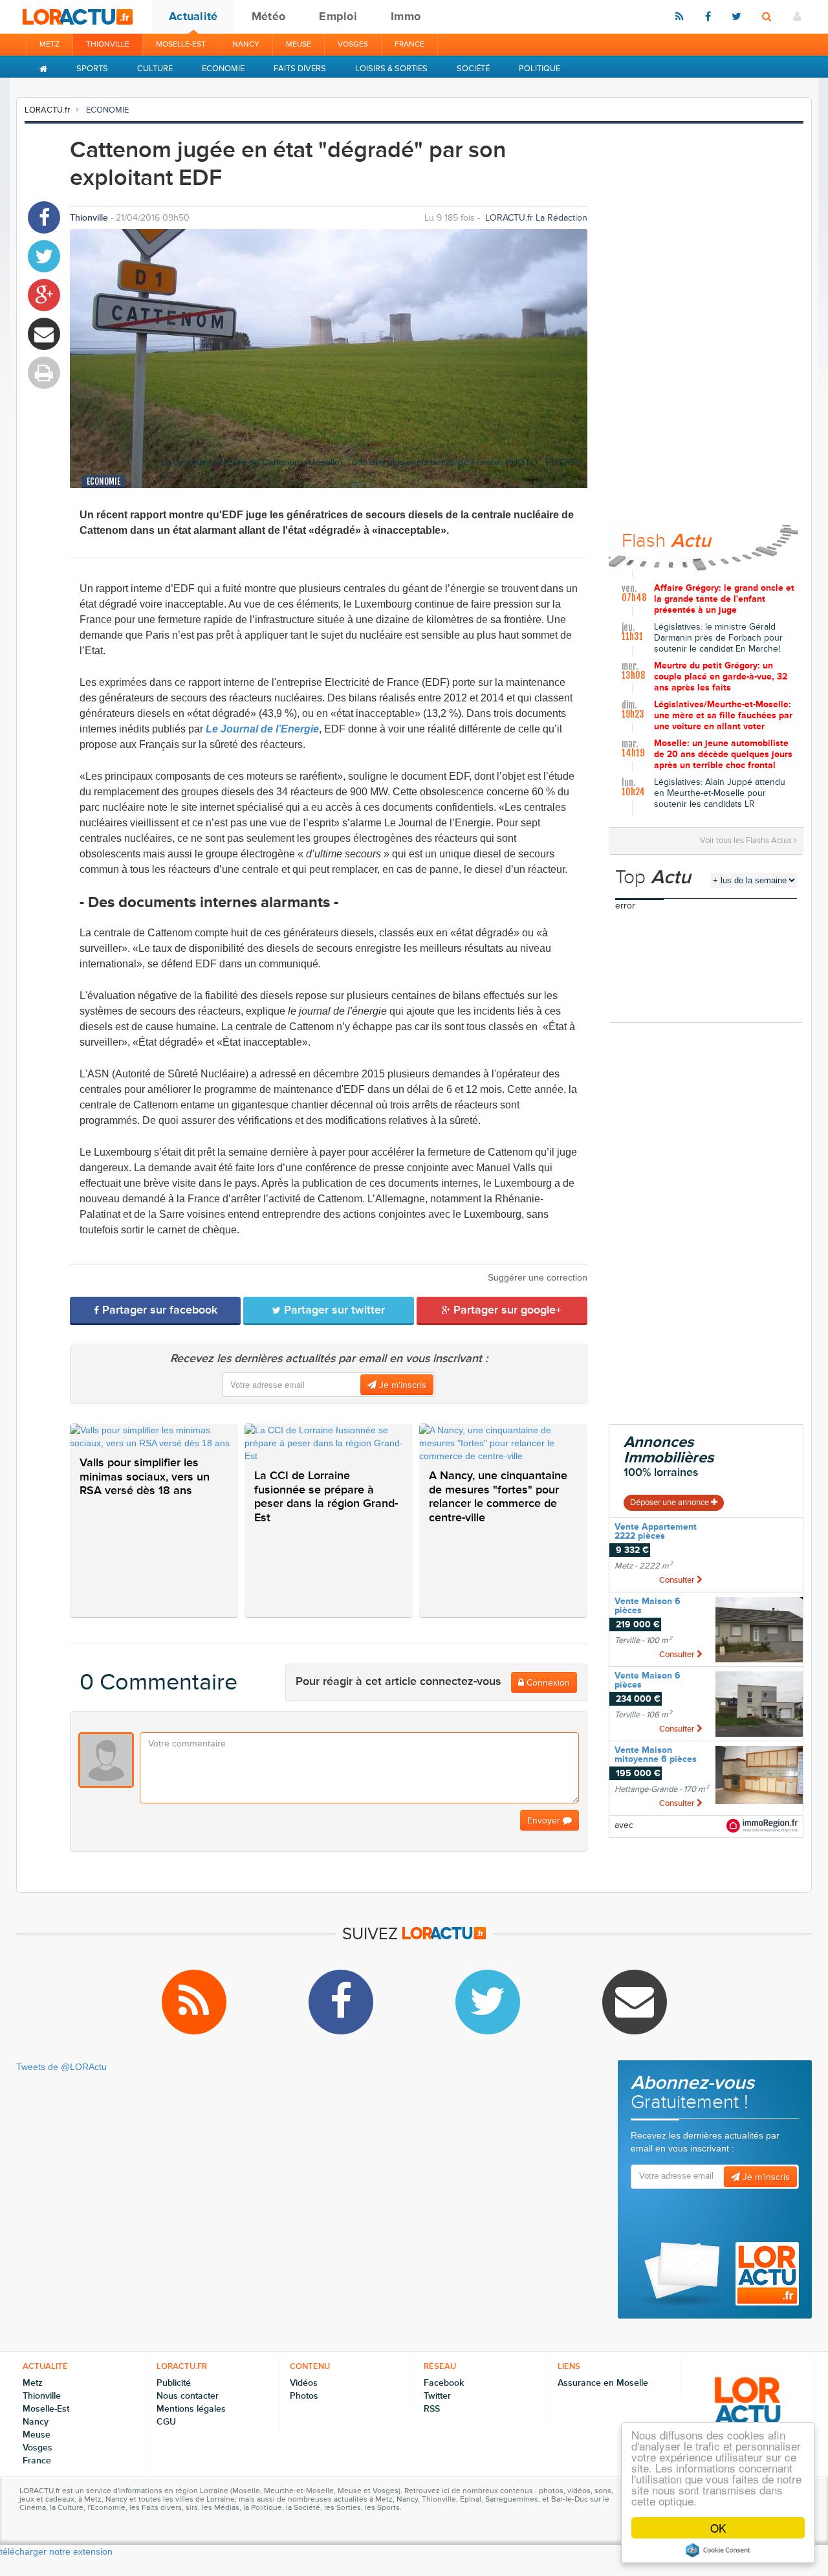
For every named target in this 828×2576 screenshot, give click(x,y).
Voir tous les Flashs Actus (747, 841)
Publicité (174, 2383)
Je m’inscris (401, 1385)
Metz (49, 44)
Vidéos (304, 2383)
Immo (406, 16)
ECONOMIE (107, 110)
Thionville (108, 44)
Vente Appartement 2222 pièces (656, 1531)
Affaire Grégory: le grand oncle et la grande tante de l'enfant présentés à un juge (724, 599)
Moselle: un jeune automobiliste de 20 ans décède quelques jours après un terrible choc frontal (723, 754)
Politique (539, 69)
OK (718, 2528)
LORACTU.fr (47, 110)
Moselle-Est (181, 44)
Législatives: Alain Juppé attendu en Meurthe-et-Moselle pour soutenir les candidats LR (720, 793)
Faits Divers (300, 69)
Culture (155, 69)
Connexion (547, 1683)
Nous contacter (188, 2396)
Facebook (444, 2383)
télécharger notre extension (56, 2551)
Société (473, 69)
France (409, 44)
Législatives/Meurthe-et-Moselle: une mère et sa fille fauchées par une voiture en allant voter (723, 716)
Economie (223, 69)
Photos (304, 2396)
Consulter (678, 1580)
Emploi (338, 16)
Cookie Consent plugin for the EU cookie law (718, 2550)
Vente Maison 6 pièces (648, 1606)
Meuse (299, 44)
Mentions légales (191, 2409)
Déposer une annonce (670, 1503)
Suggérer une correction (538, 1277)
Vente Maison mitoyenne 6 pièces (656, 1755)
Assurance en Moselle (603, 2383)
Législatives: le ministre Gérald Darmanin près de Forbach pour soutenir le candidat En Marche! (718, 638)
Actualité (193, 16)
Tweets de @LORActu (61, 2067)
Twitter (437, 2396)
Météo (269, 16)
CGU (166, 2422)
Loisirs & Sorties (391, 69)
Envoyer (545, 1821)
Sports (92, 69)
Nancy (246, 44)
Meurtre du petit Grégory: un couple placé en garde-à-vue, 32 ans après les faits (721, 677)
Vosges (353, 44)
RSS (432, 2409)
